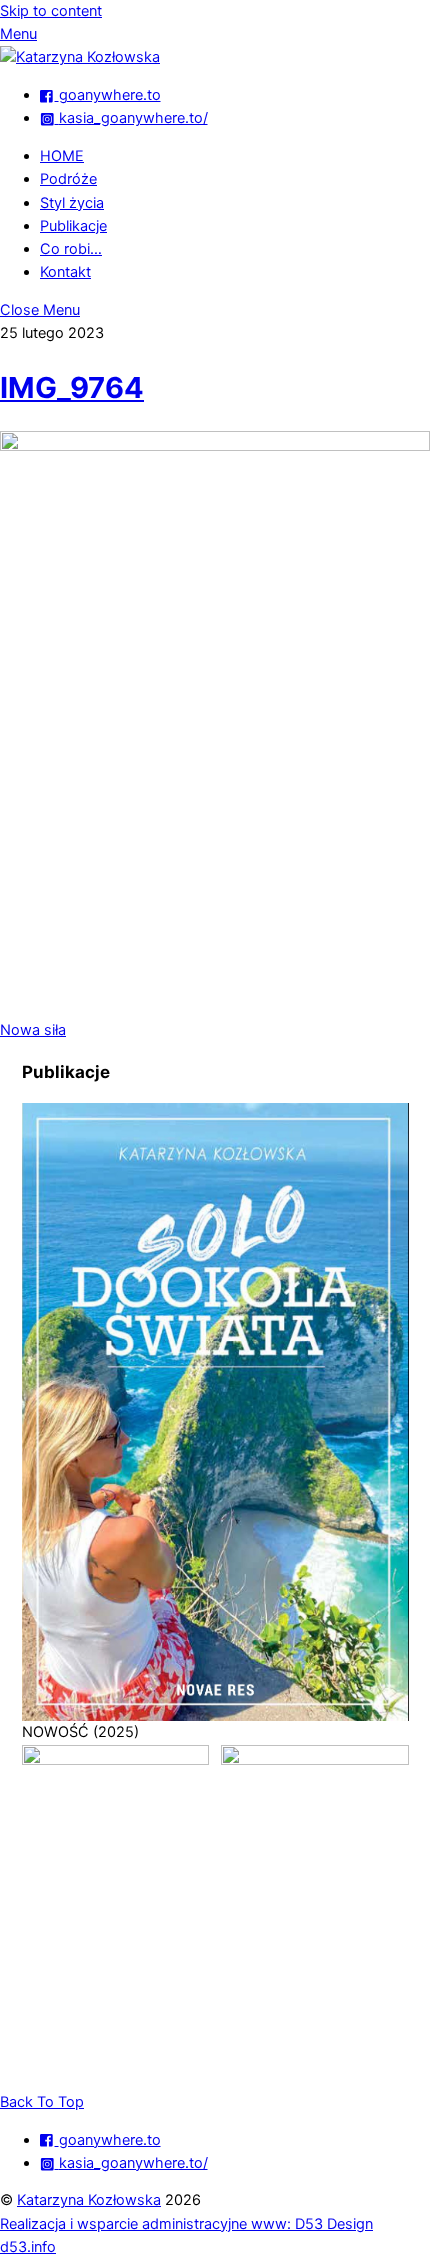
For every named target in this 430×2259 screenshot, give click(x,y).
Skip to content (51, 11)
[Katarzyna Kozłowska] (80, 57)
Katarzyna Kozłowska (89, 2200)
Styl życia (72, 203)
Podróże (68, 179)
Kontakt (65, 272)
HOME (62, 156)
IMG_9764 (72, 387)
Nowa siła (33, 1030)
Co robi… (71, 249)
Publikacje (73, 226)
